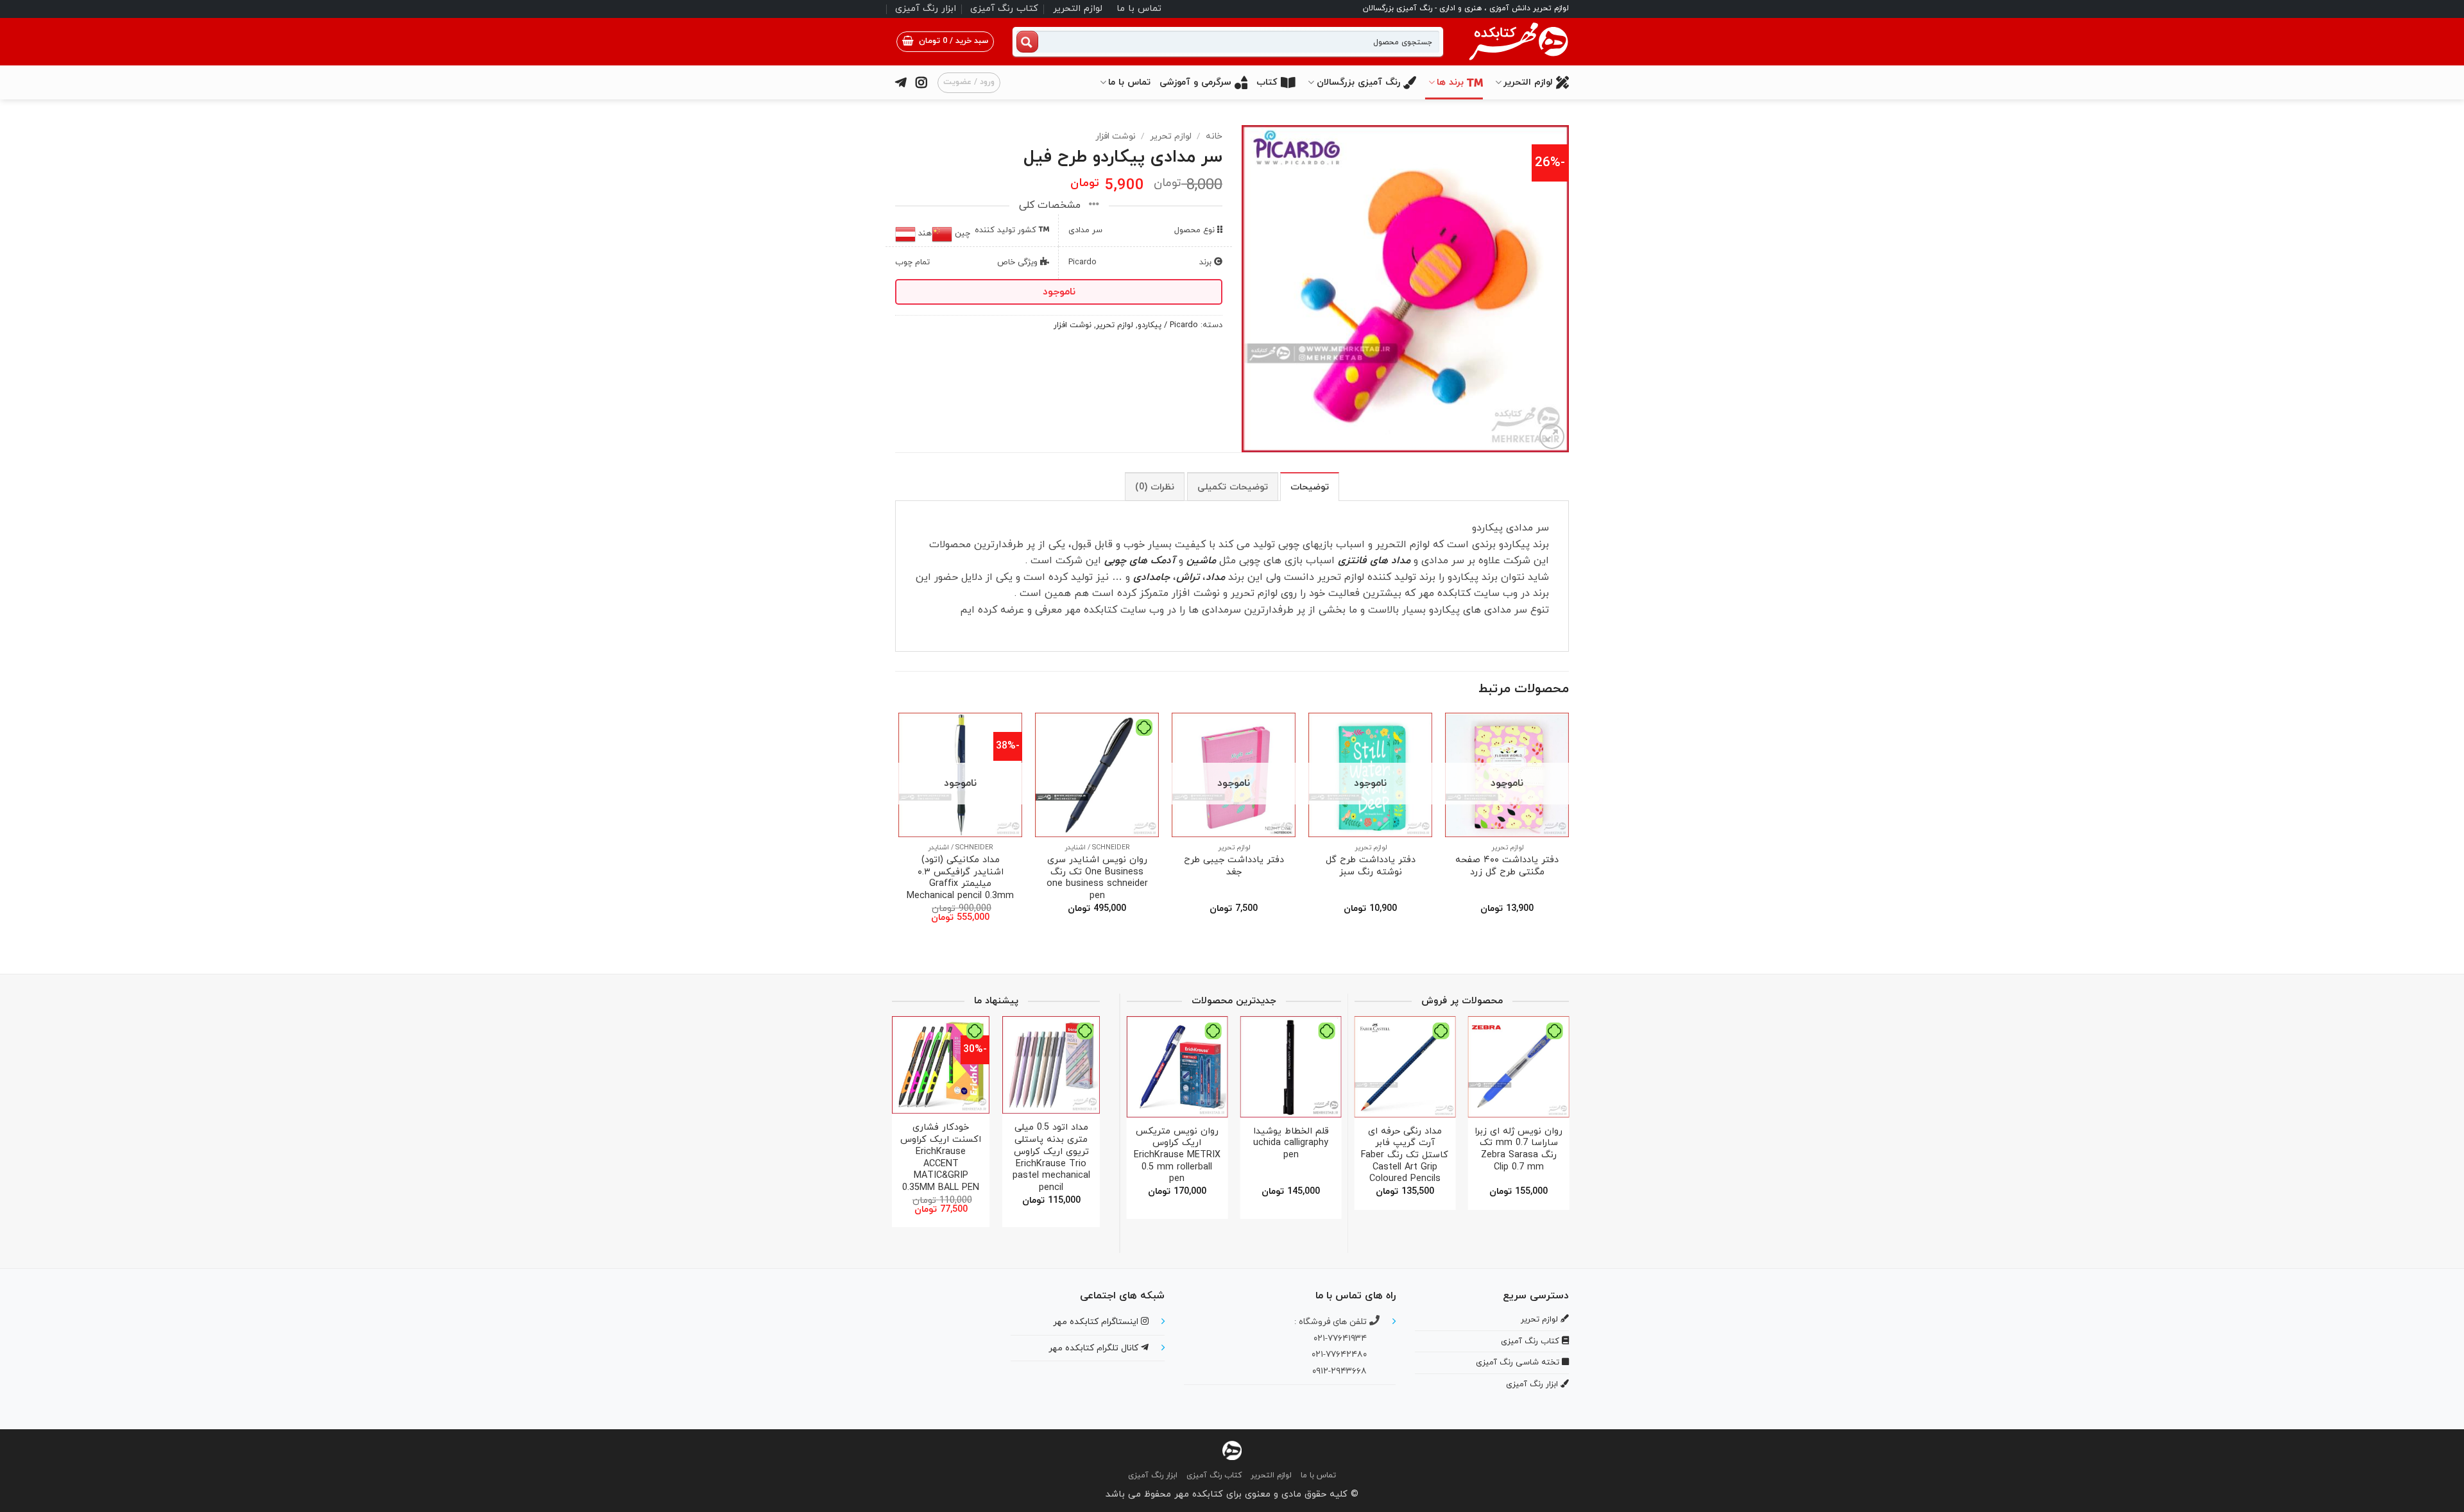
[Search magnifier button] (1027, 42)
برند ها (1450, 82)
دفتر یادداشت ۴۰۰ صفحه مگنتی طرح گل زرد (1507, 866)
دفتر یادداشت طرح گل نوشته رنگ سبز (1371, 866)
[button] (945, 42)
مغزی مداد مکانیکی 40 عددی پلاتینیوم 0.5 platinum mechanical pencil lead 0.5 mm (963, 1152)
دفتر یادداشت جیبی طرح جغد (1234, 866)
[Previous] (1568, 829)
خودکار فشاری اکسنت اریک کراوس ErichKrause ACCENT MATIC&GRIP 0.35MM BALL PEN (1074, 1158)
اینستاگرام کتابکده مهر (1097, 1322)
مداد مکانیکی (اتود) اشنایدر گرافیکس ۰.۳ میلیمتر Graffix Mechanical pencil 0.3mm (960, 879)
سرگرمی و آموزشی (1195, 82)
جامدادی (1151, 577)
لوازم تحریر (1171, 136)
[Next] (899, 829)
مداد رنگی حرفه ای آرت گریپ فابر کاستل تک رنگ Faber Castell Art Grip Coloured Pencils (1570, 1156)
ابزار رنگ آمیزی (926, 9)
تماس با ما (1139, 9)
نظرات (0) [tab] (1155, 487)
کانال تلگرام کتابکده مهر (1095, 1348)
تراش (1188, 577)
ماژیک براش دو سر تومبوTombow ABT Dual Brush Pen (1457, 1144)
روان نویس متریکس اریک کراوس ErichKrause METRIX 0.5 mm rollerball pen (1302, 1156)
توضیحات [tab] (1310, 487)
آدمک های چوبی (1140, 561)
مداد (1217, 577)
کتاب (1267, 82)
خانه (1214, 136)
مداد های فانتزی (1374, 561)
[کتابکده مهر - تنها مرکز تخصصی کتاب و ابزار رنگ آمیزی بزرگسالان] (1232, 1449)
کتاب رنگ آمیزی (1004, 9)
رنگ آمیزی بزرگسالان (1358, 82)
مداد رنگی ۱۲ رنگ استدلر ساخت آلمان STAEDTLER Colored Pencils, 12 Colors (1189, 1150)
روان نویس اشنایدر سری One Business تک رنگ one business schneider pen (1097, 879)
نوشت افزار (1116, 136)
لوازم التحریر (1078, 9)
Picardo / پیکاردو (1168, 325)
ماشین (1201, 561)
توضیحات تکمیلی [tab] (1233, 487)
